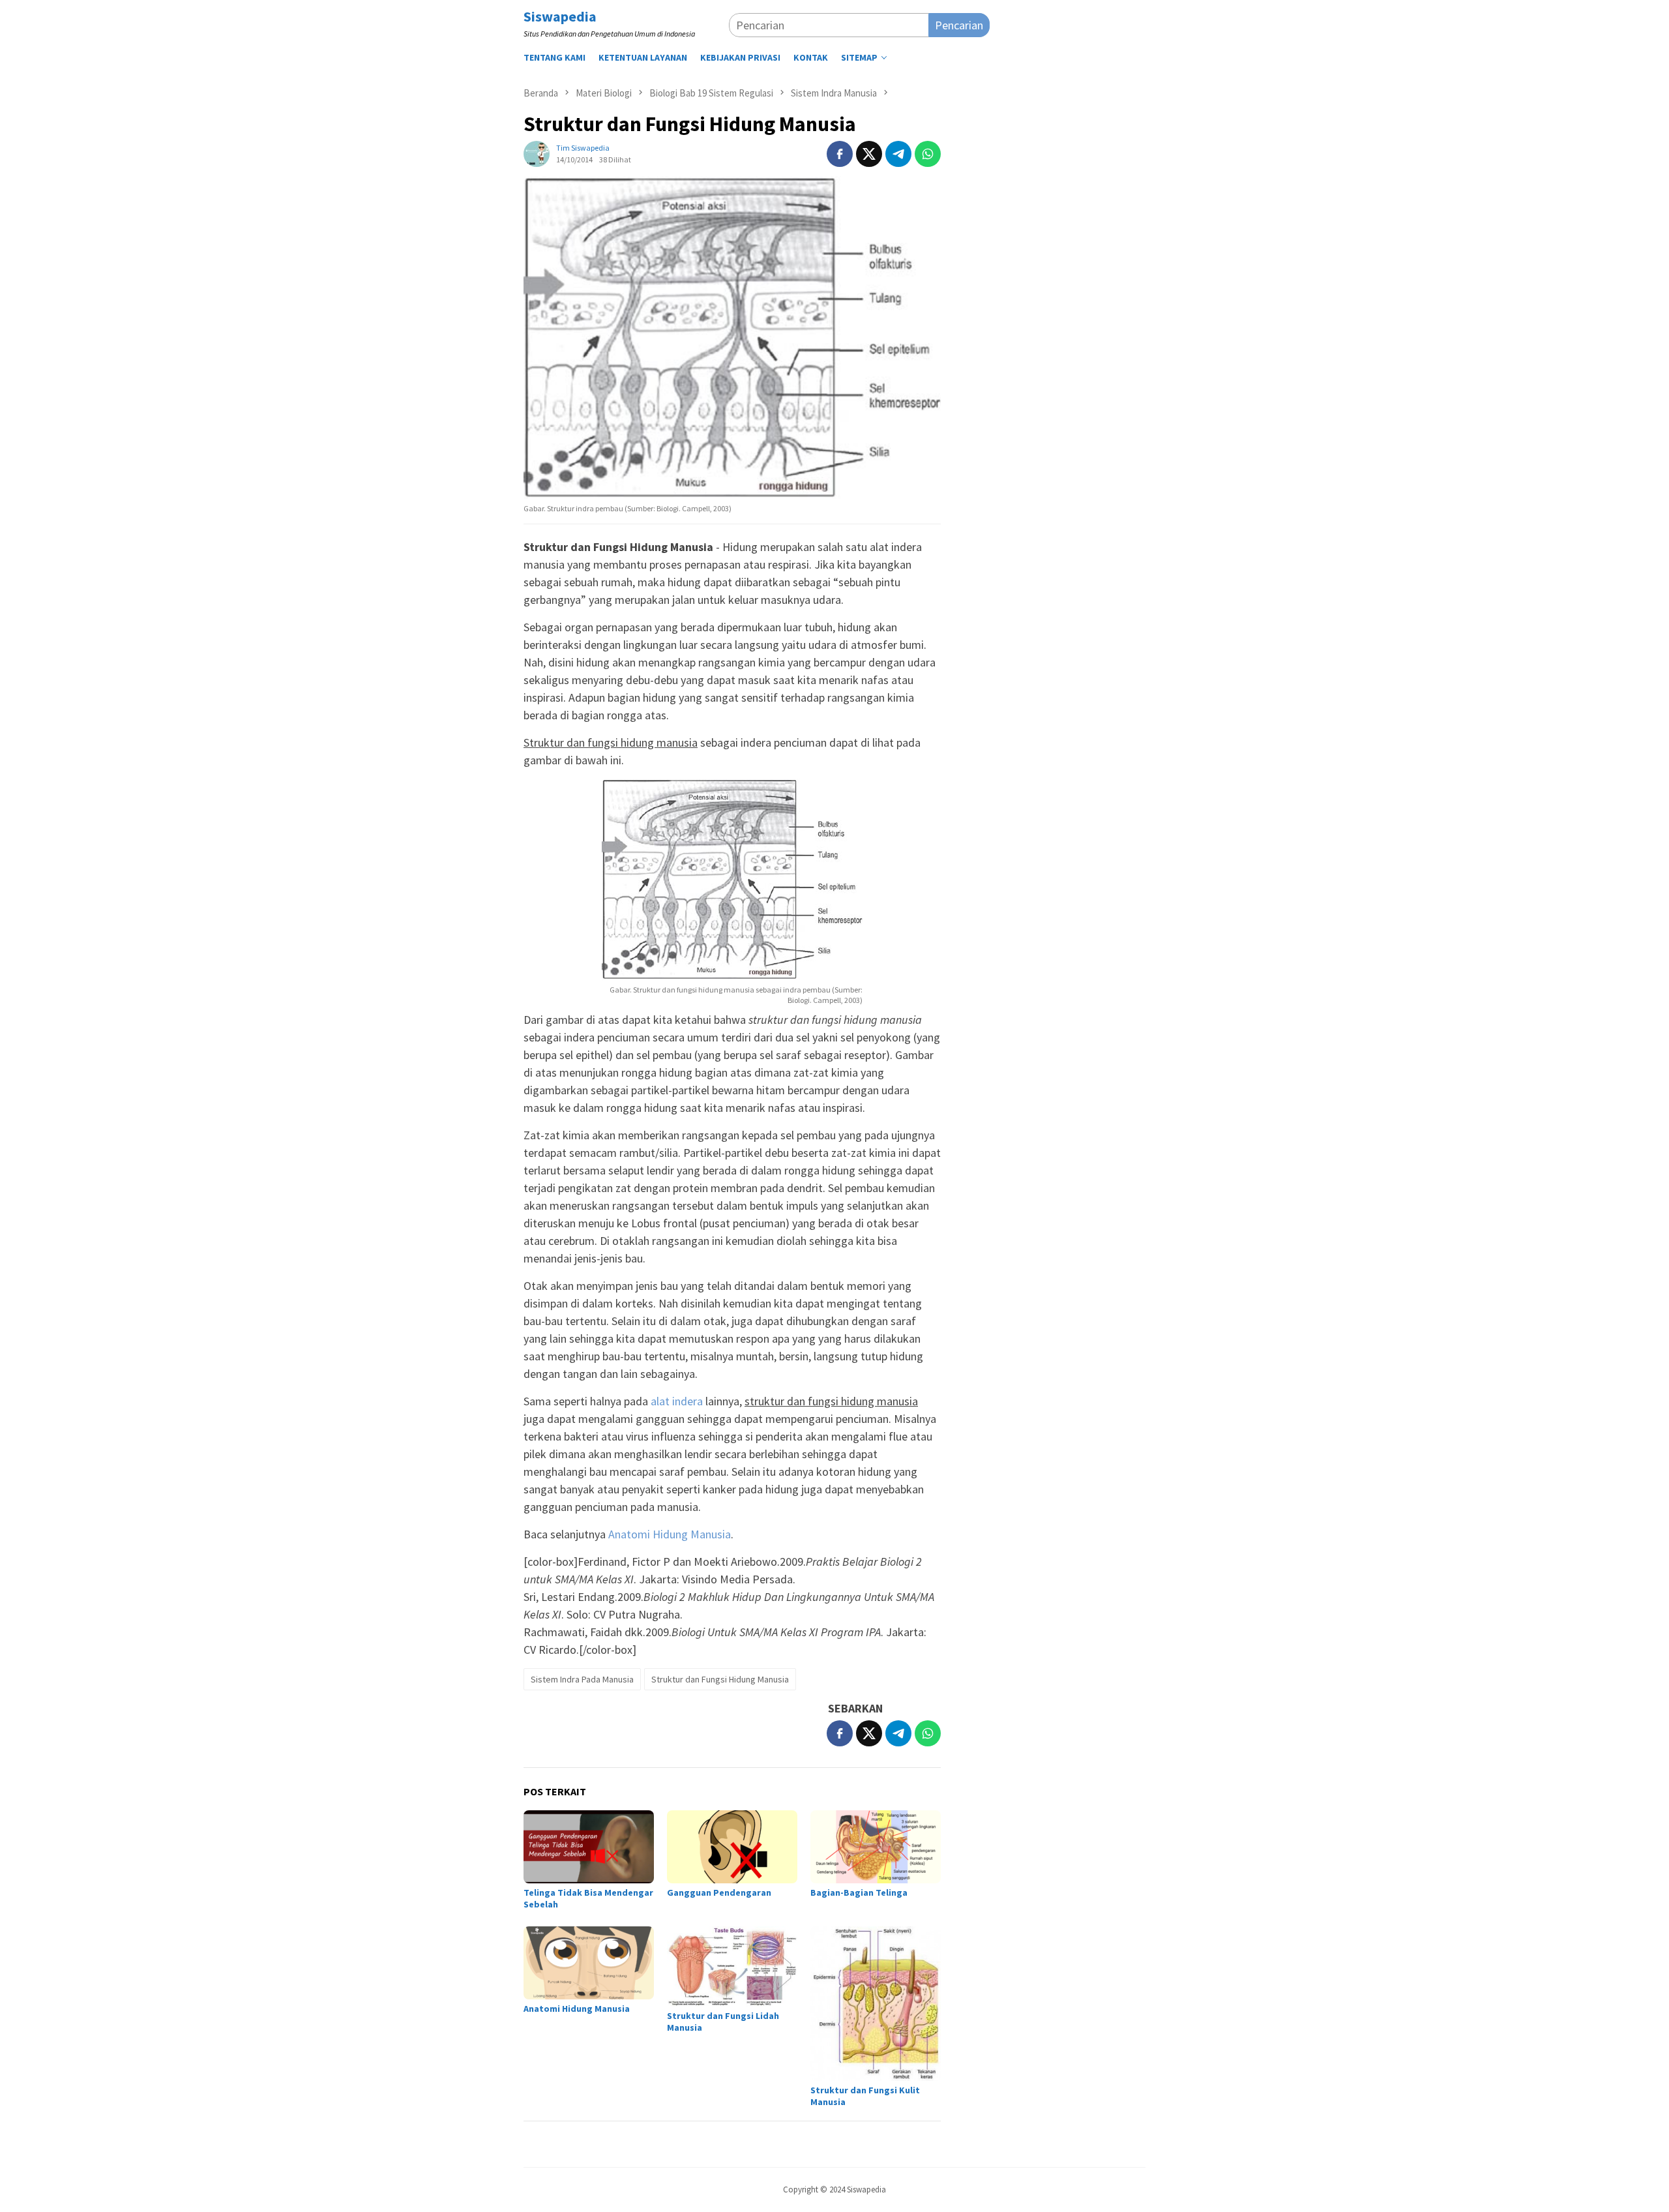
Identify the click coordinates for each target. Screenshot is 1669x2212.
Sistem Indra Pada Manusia (582, 1679)
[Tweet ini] (869, 154)
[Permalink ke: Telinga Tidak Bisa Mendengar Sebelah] (589, 1847)
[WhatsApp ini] (928, 154)
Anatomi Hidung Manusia (670, 1534)
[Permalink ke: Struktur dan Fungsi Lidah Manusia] (732, 1966)
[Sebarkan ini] (840, 154)
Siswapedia (560, 16)
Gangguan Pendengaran (719, 1892)
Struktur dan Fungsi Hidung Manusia (720, 1679)
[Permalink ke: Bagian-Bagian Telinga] (876, 1847)
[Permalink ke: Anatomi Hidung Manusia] (589, 1963)
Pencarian (959, 25)
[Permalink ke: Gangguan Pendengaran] (732, 1847)
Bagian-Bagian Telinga (859, 1892)
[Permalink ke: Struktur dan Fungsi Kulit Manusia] (876, 2004)
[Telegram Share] (898, 154)
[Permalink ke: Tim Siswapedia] (537, 153)
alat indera (677, 1401)
